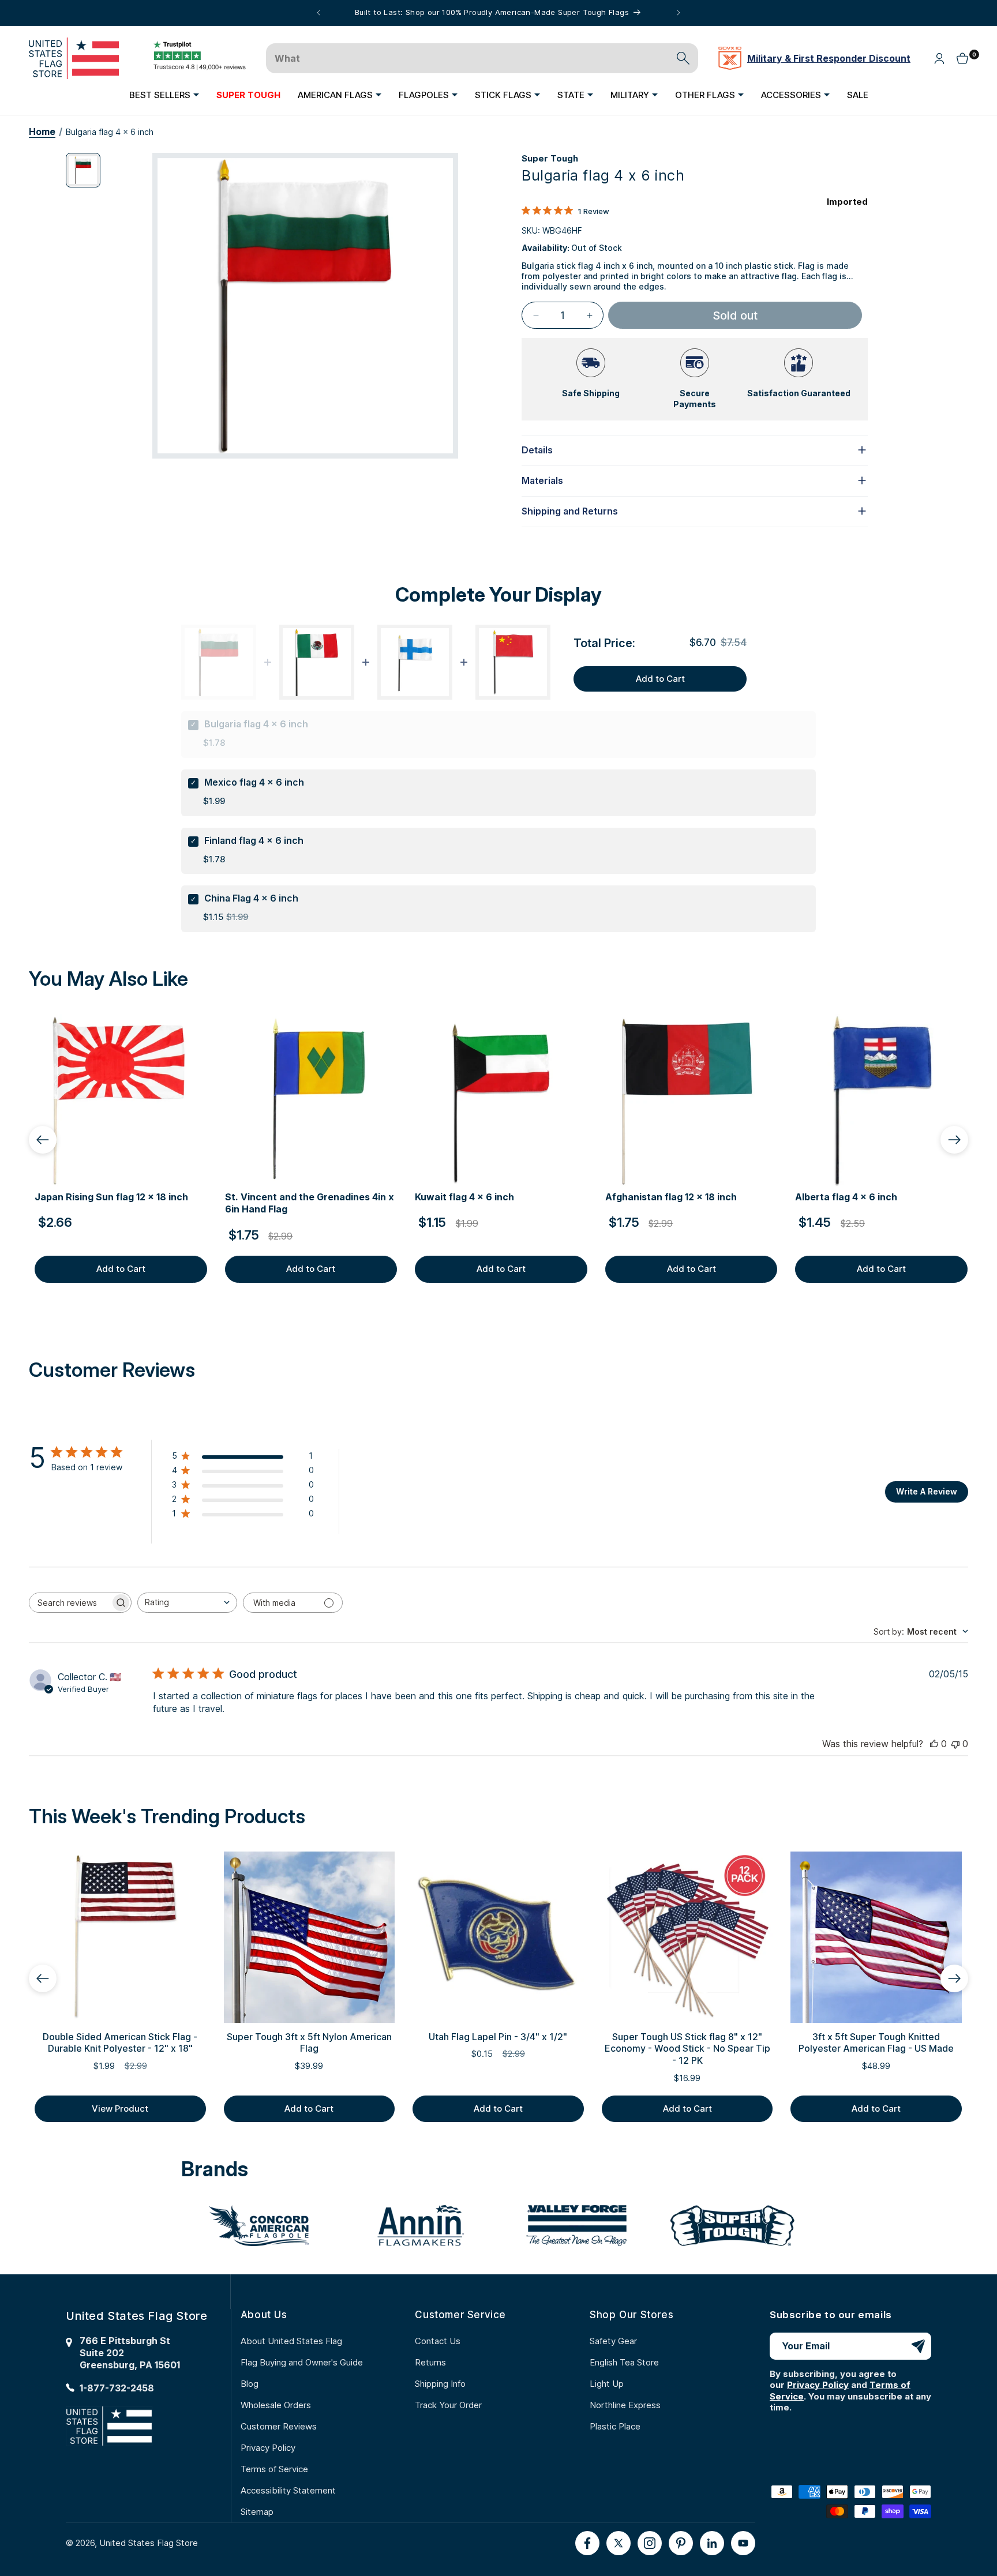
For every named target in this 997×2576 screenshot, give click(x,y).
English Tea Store (624, 2362)
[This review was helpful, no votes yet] (934, 1744)
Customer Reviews (279, 2426)
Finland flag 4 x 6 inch (254, 840)
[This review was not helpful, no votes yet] (955, 1744)
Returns (430, 2362)
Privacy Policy (268, 2448)
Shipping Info (440, 2384)
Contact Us (438, 2341)
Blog (250, 2384)
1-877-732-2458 (117, 2388)
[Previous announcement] (318, 13)
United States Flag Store (149, 2543)
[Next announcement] (679, 13)
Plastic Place (615, 2426)
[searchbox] (70, 1603)
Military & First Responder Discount (829, 58)
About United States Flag (291, 2341)
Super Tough (550, 158)
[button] (164, 95)
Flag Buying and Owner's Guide (302, 2362)
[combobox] (187, 1603)
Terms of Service (274, 2469)
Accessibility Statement (288, 2490)
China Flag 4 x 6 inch (251, 898)
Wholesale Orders (276, 2405)
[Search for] (683, 58)
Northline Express (625, 2405)
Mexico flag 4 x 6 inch (254, 782)
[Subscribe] (918, 2346)
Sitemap (257, 2512)
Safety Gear (613, 2341)
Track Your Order (448, 2405)
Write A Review (927, 1491)
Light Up (607, 2384)
